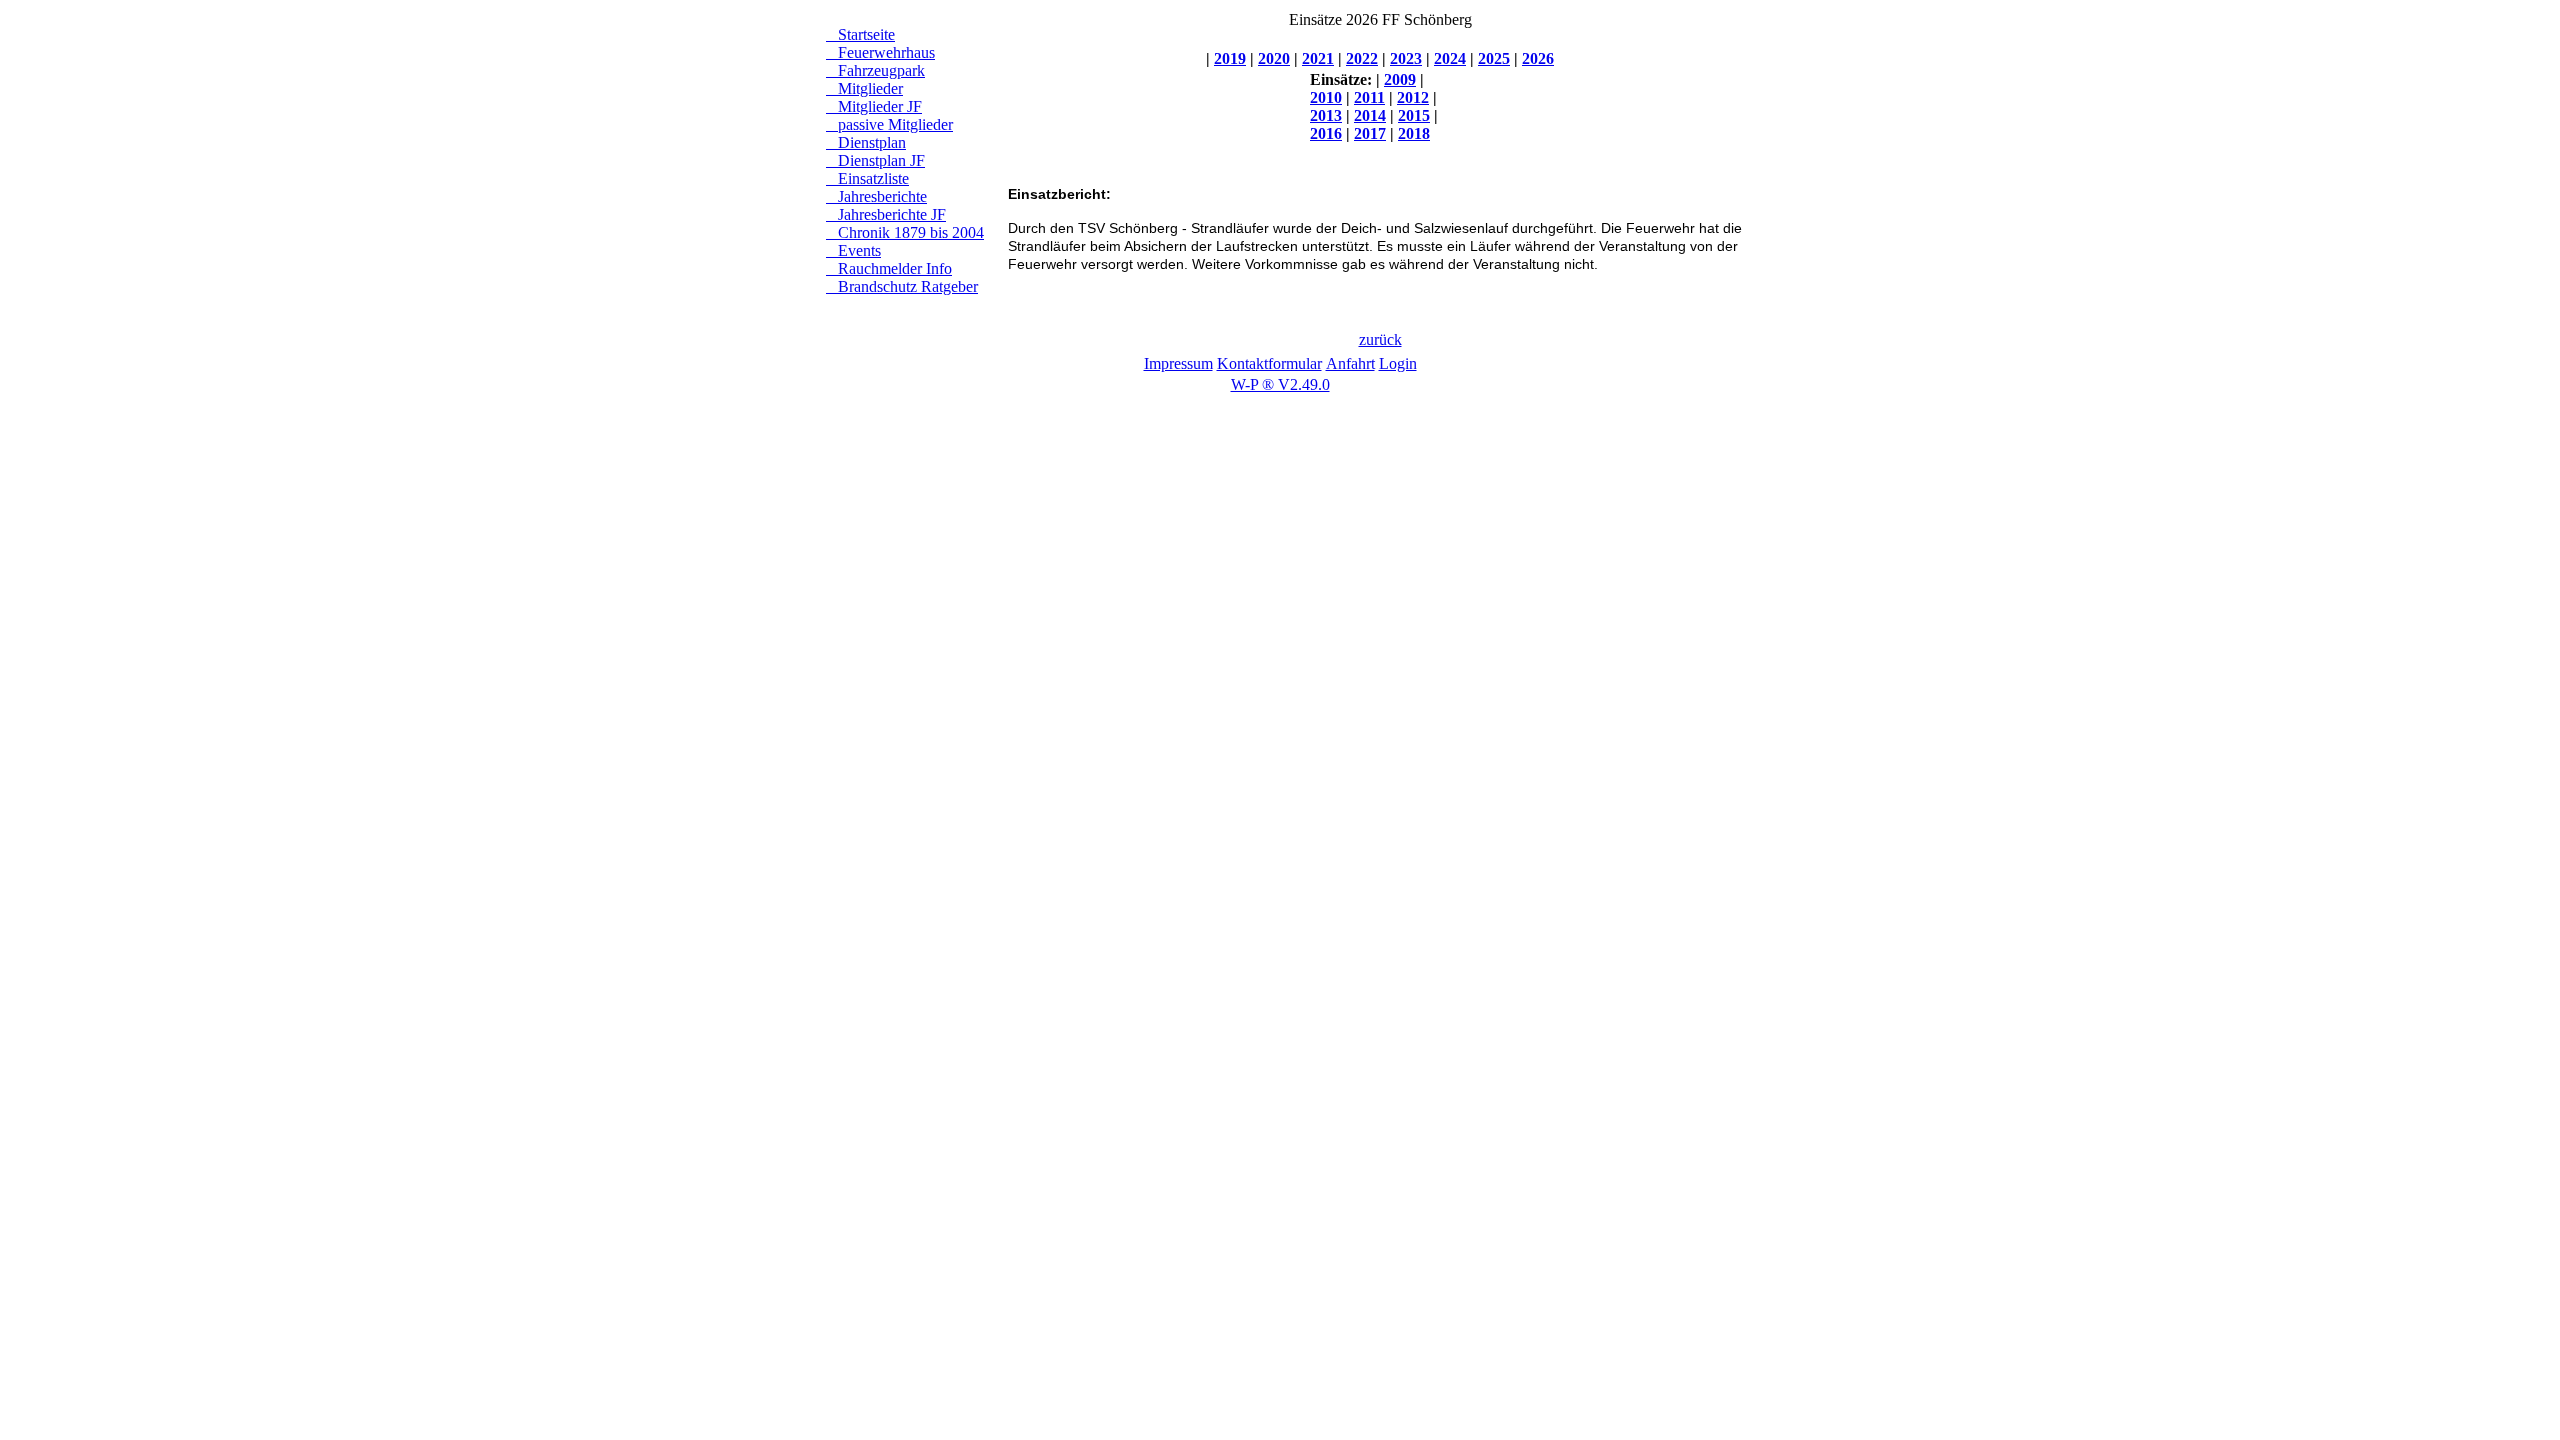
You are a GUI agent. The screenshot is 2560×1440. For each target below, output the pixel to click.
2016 (1326, 133)
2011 (1369, 97)
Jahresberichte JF (886, 214)
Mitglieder (864, 88)
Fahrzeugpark (875, 70)
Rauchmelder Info (889, 268)
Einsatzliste (867, 178)
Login (1398, 363)
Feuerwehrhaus (880, 52)
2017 (1370, 133)
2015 (1414, 115)
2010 (1326, 97)
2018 (1414, 133)
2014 (1370, 115)
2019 (1230, 58)
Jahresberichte (876, 196)
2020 (1274, 58)
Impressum (1178, 363)
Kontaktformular (1269, 363)
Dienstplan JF (875, 160)
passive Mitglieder (889, 124)
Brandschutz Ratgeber (902, 286)
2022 (1362, 58)
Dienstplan (866, 142)
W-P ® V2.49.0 (1280, 384)
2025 (1494, 58)
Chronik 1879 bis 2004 (905, 232)
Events (853, 250)
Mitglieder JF (874, 106)
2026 (1538, 58)
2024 (1450, 58)
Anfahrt (1350, 363)
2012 (1413, 97)
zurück (1380, 339)
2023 (1406, 58)
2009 (1400, 79)
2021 (1318, 58)
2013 (1326, 115)
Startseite (860, 34)
